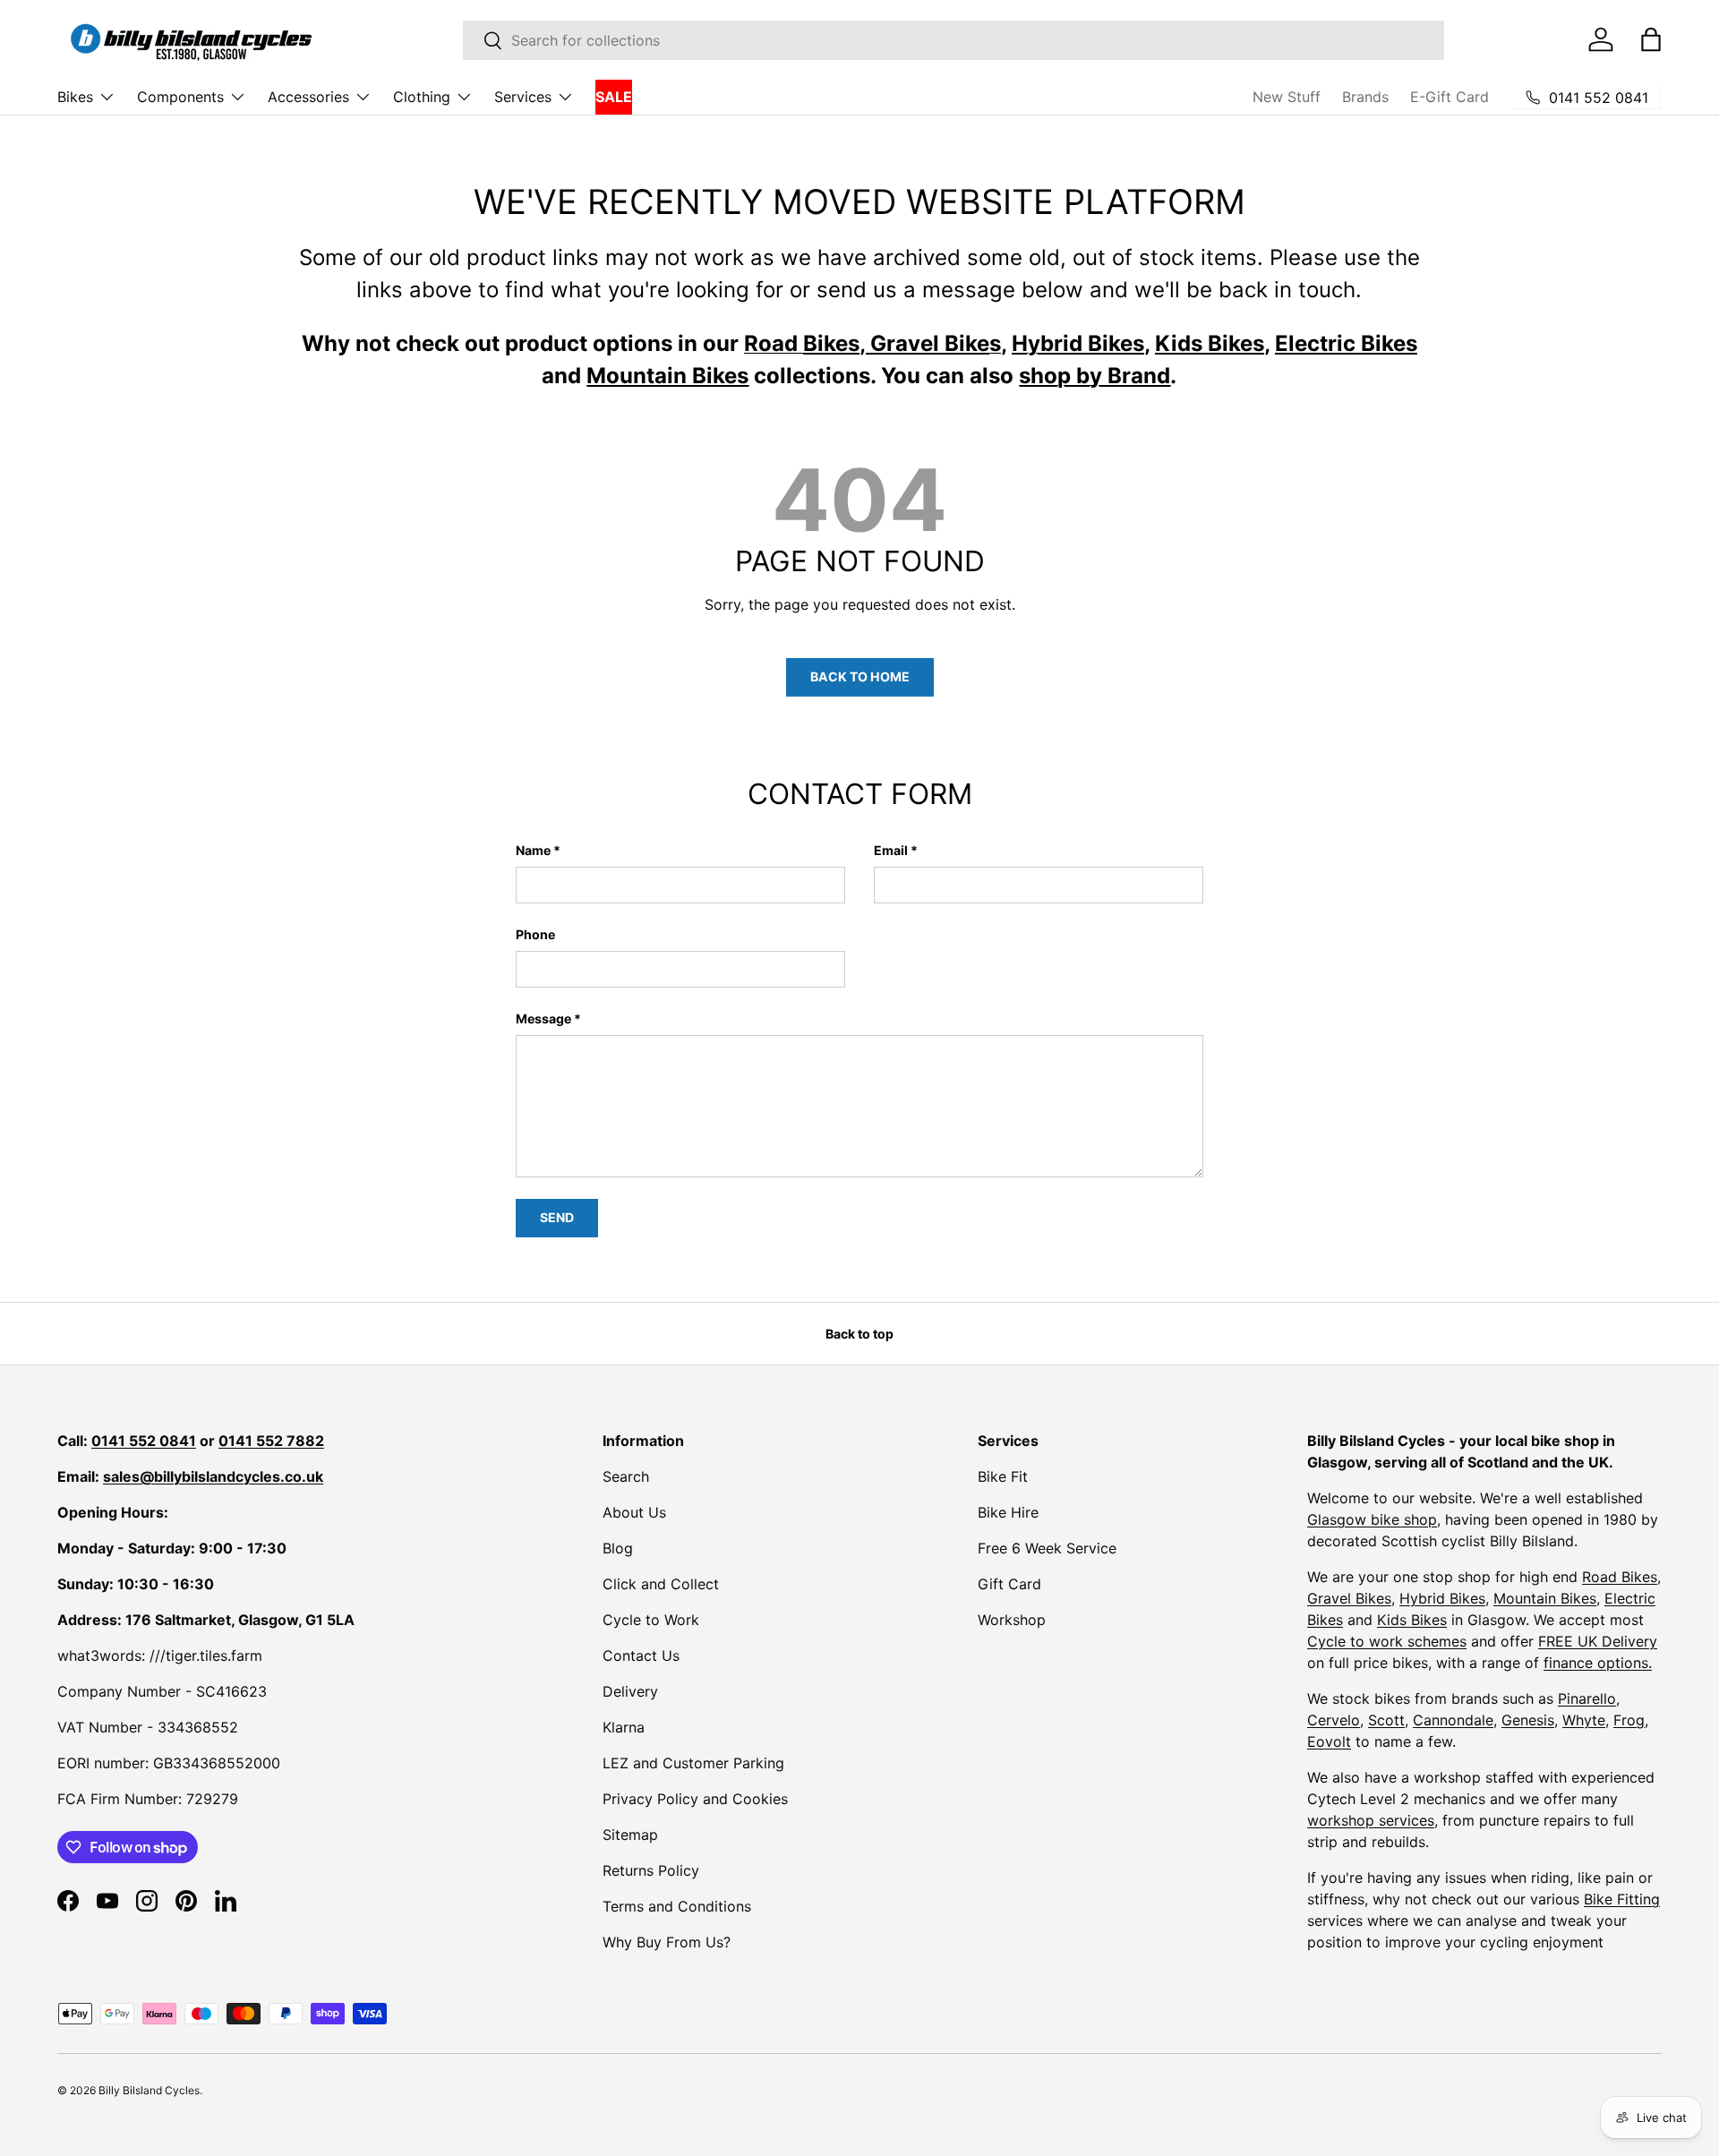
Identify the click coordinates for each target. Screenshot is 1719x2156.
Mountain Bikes (1545, 1598)
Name (533, 850)
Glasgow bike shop (1372, 1519)
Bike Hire (1008, 1512)
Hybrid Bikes (1442, 1598)
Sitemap (630, 1835)
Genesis (1528, 1720)
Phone (535, 934)
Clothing (422, 97)
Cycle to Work (651, 1620)
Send (557, 1217)
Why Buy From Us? (667, 1942)
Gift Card (1009, 1584)
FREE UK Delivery (1598, 1641)
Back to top (859, 1334)
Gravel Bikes (1349, 1598)
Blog (618, 1548)
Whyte (1584, 1720)
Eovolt (1329, 1741)
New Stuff (1287, 97)
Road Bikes (1620, 1577)
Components (180, 97)
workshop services (1371, 1820)
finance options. (1598, 1663)
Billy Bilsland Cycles (149, 2090)
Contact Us (641, 1655)
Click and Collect (661, 1584)
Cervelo (1334, 1720)
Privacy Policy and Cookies (695, 1799)
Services (523, 97)
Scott (1386, 1720)
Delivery (630, 1691)
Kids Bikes (1412, 1620)
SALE (614, 97)
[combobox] (954, 40)
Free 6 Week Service (1047, 1548)
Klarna (624, 1727)
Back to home (860, 676)
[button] (1651, 39)
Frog (1629, 1720)
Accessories (308, 97)
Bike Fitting (1622, 1899)
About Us (634, 1512)
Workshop (1012, 1620)
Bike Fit (1003, 1476)
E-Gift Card (1450, 97)
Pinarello (1587, 1698)
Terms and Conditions (677, 1906)
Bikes (75, 97)
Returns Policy (651, 1870)
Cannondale (1453, 1720)
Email (891, 850)
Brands (1365, 97)
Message (543, 1018)
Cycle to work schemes (1387, 1641)
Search (626, 1476)
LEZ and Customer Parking (693, 1763)
